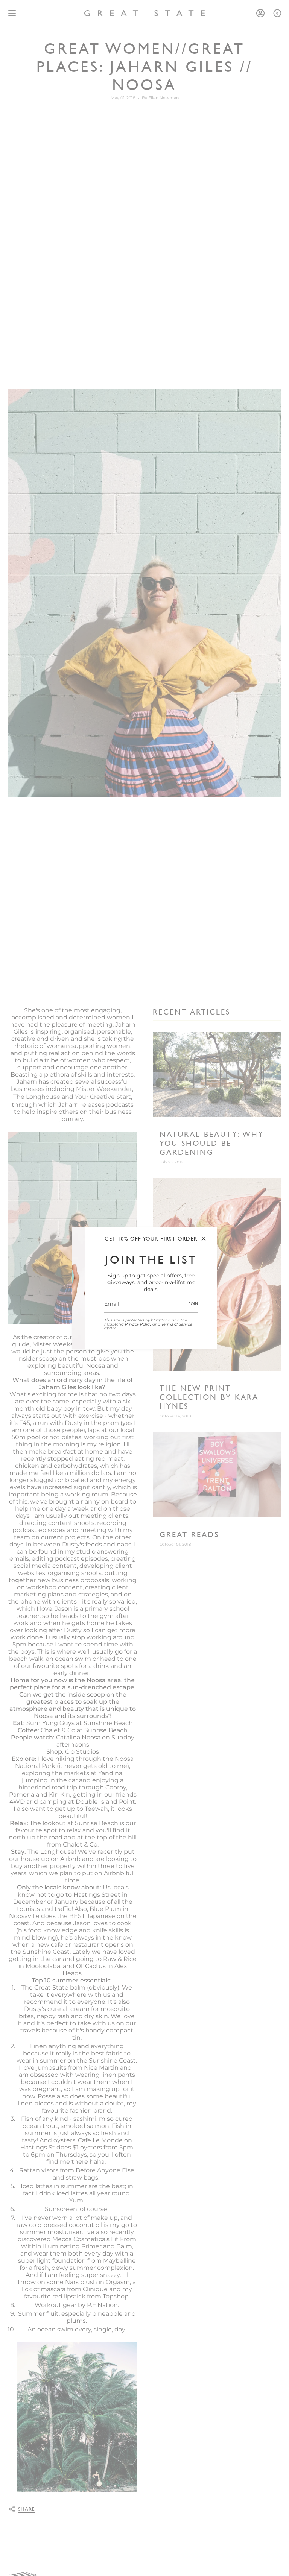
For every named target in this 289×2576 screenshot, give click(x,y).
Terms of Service (177, 1324)
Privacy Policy (138, 1324)
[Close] (204, 1239)
